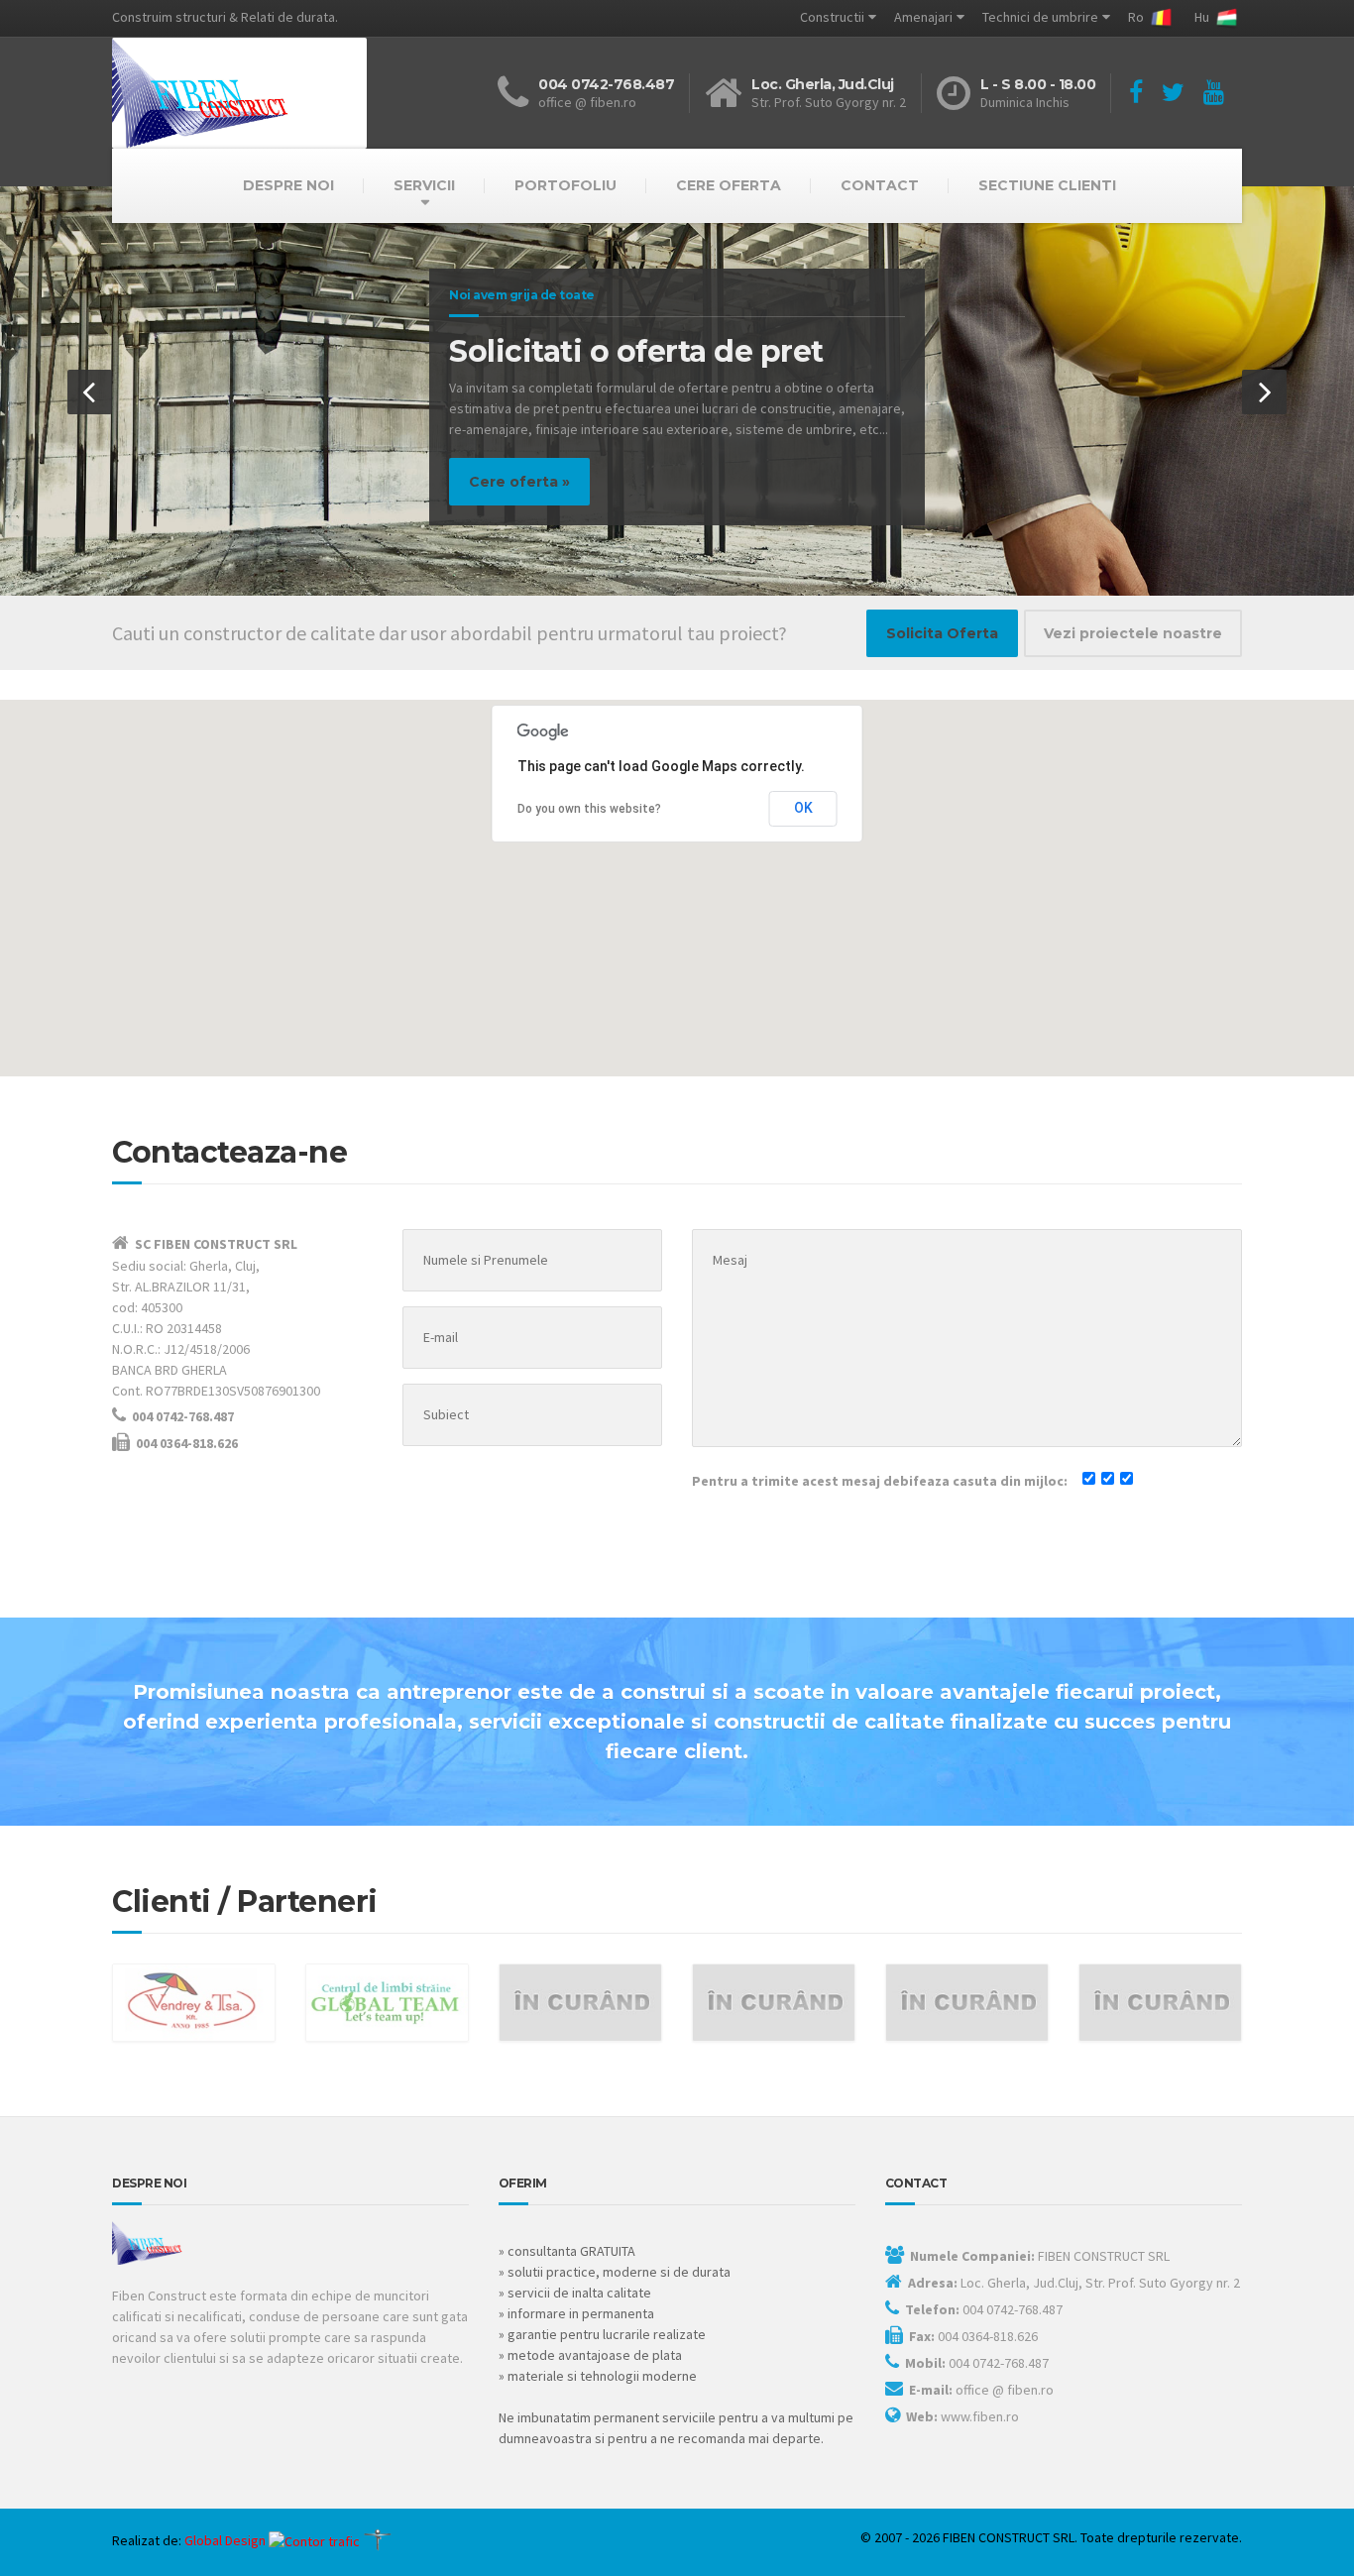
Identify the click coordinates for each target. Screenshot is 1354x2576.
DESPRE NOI (288, 185)
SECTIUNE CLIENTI (1047, 185)
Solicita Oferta (942, 633)
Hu (1203, 17)
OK (803, 808)
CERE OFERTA (729, 185)
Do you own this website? (589, 809)
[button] (90, 392)
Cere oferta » (511, 482)
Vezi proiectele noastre (1133, 633)
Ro (1137, 17)
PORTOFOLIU (565, 185)
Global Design (225, 2540)
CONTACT (880, 185)
